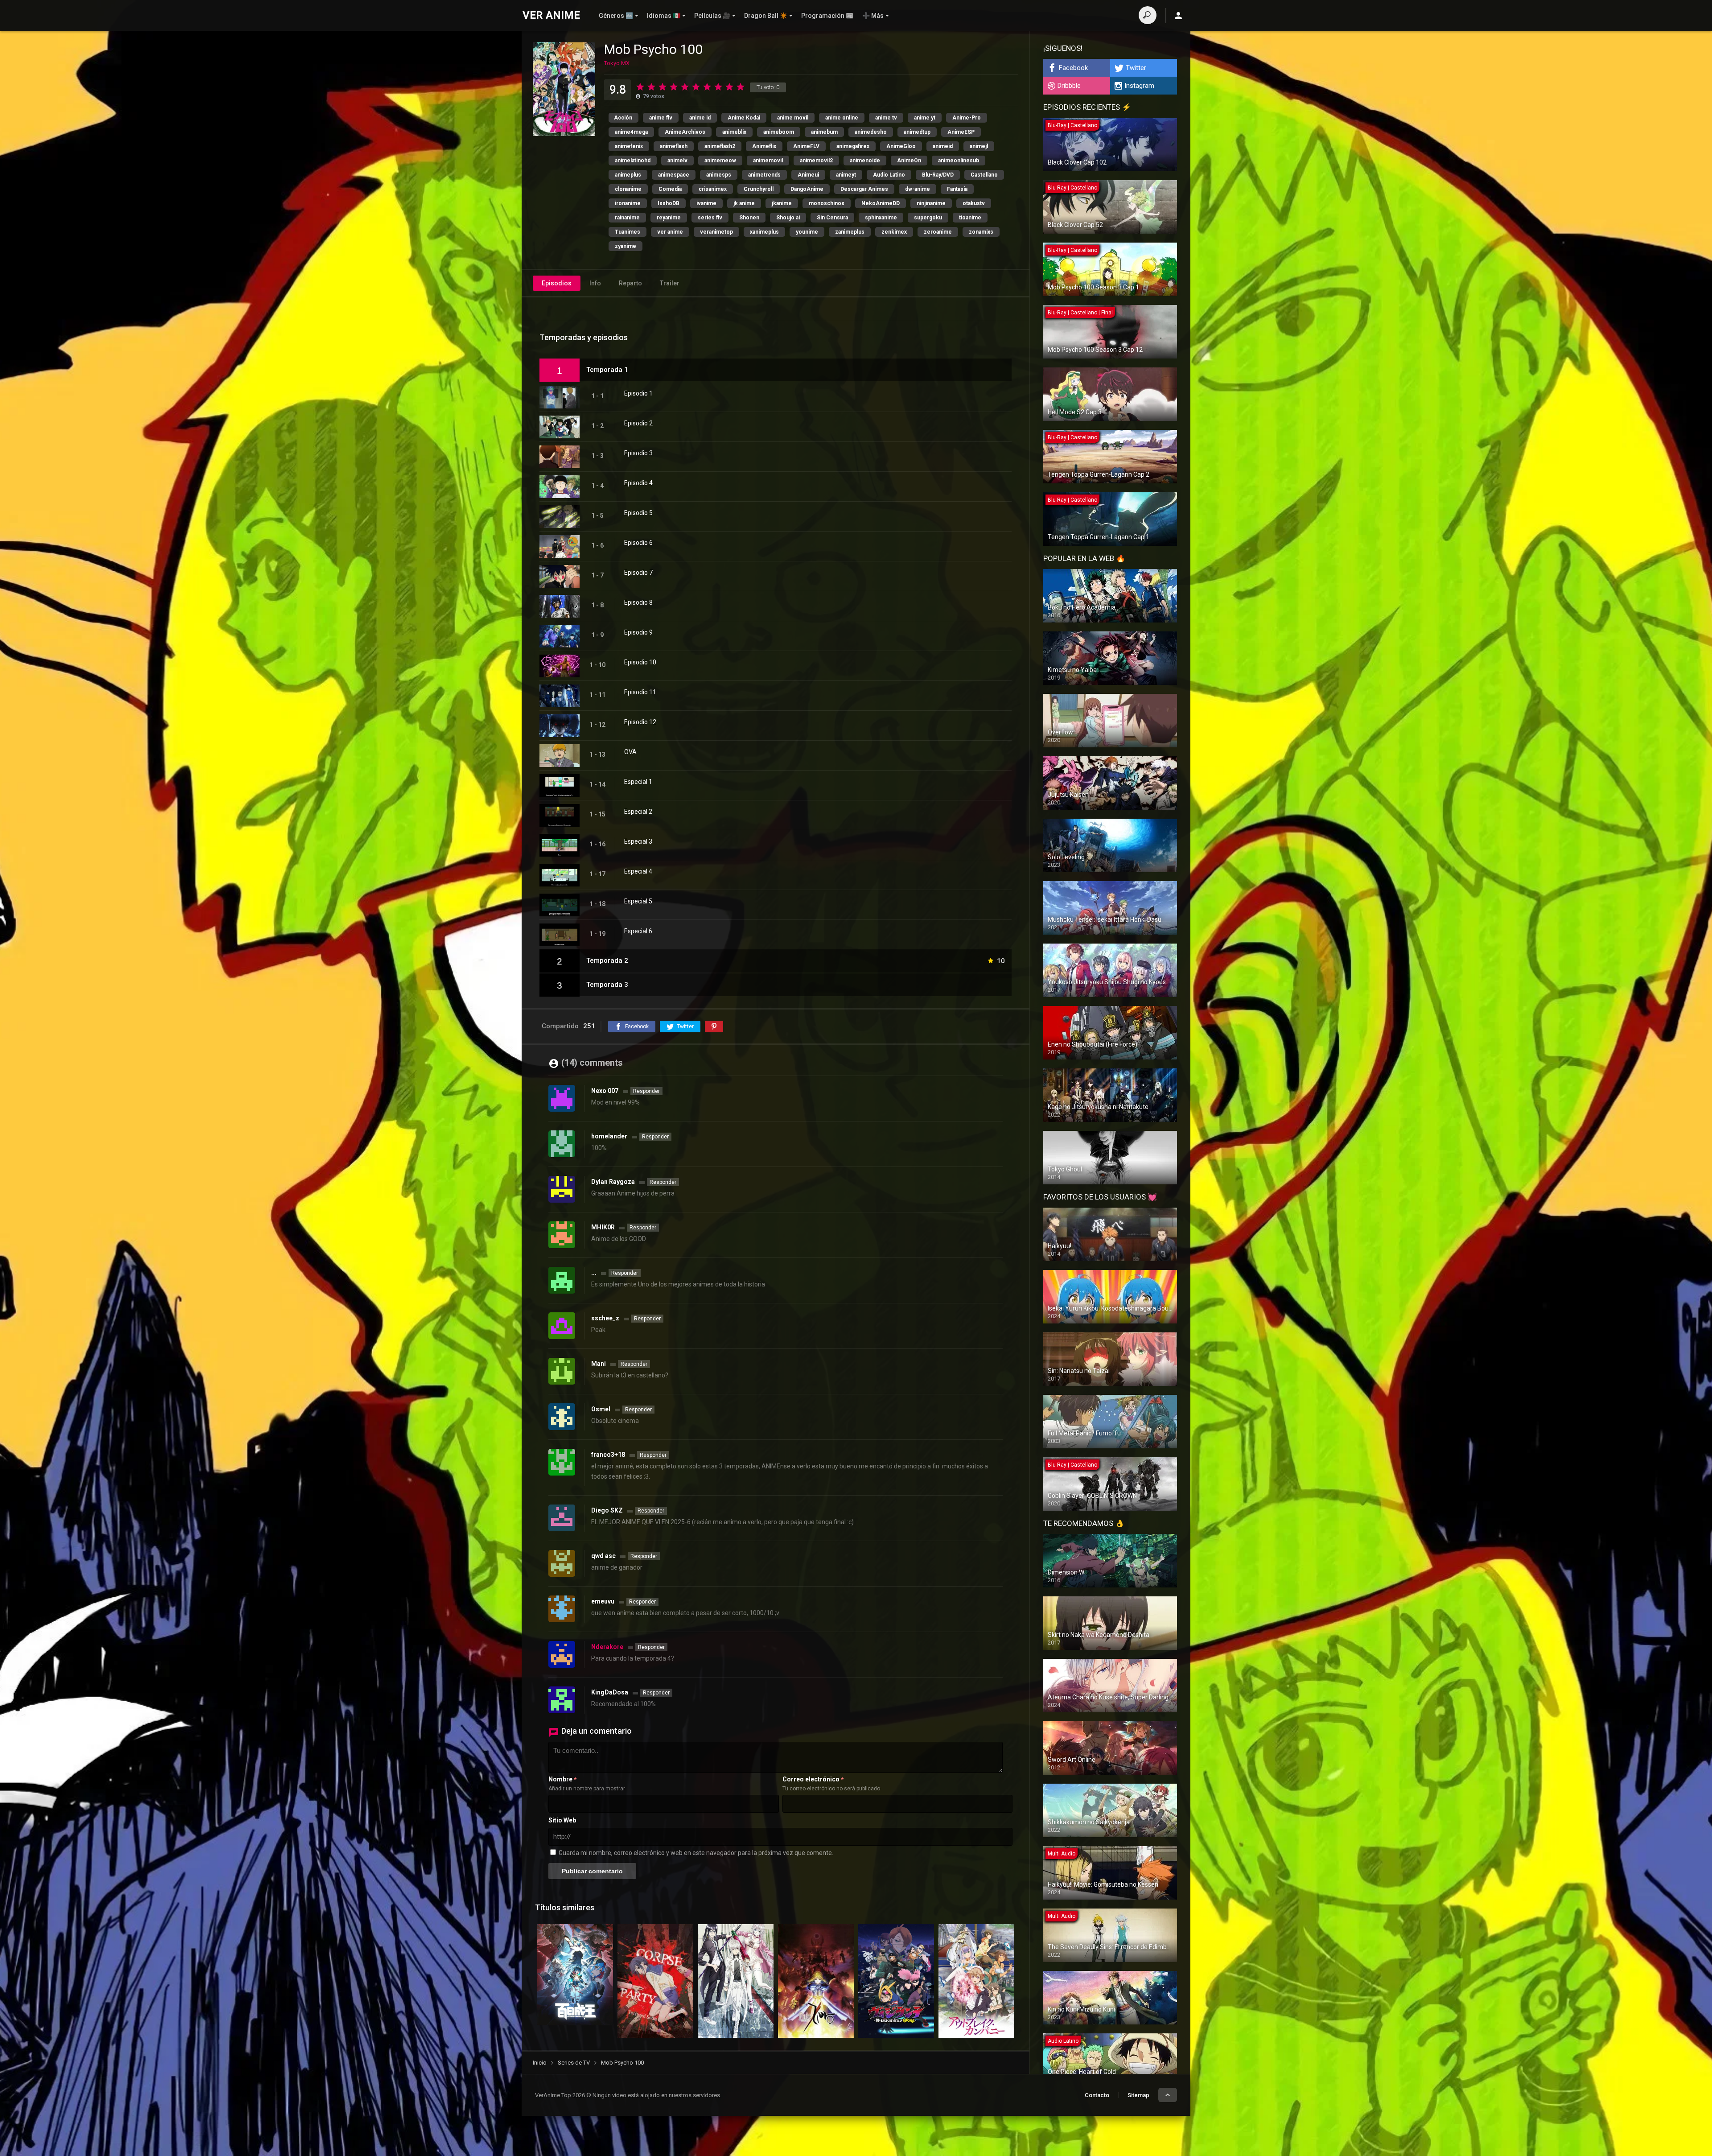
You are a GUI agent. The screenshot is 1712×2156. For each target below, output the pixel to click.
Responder (646, 1091)
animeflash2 (720, 146)
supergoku (928, 218)
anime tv (886, 118)
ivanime (706, 203)
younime (807, 232)
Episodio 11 (640, 692)
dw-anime (918, 189)
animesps (719, 175)
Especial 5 (638, 901)
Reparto (630, 283)
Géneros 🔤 (616, 16)
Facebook (1073, 68)
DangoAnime (807, 189)
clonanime (628, 189)
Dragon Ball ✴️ (766, 16)
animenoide (865, 161)
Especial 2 (638, 812)
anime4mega (631, 132)
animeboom (779, 132)
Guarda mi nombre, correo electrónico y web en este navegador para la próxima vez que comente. (696, 1853)
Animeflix (764, 146)
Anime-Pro (967, 118)
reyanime (669, 218)
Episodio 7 (638, 573)
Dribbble (1069, 86)
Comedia (670, 189)
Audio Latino (889, 175)
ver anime (670, 232)
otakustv (974, 203)
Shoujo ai (788, 218)
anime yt (925, 118)
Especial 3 (638, 841)
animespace (674, 175)
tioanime (970, 218)
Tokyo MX (617, 63)
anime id (700, 118)
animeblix (734, 132)
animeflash (674, 146)
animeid (943, 146)
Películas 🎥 (712, 16)
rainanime (627, 218)
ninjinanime (931, 203)
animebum (824, 132)
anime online (842, 118)
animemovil (768, 161)
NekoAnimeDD (881, 203)
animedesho (871, 132)
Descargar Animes (864, 189)
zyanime (626, 246)
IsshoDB (669, 203)
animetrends (764, 175)
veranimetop (716, 232)
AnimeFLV (806, 146)
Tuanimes (628, 232)
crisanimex (713, 189)
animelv (677, 161)
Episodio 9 (638, 632)
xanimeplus (764, 232)
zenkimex (894, 232)
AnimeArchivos (685, 132)
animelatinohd (633, 161)
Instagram (1139, 86)
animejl (979, 146)
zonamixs (981, 232)
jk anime (744, 203)
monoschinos (827, 203)
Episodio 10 (640, 662)
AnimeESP (961, 132)
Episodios (557, 283)
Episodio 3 (638, 453)
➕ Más (873, 16)
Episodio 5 (638, 513)
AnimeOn (909, 161)
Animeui (808, 175)
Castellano (984, 175)
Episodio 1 (638, 393)
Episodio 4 (638, 483)
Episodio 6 (638, 543)
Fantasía (957, 189)
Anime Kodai (744, 118)
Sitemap (1138, 2095)
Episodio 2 (638, 423)
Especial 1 (638, 782)
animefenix (629, 146)
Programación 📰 (827, 16)
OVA (630, 752)
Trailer (670, 283)
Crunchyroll (759, 189)
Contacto (1097, 2095)
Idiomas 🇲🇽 (664, 16)
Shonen (749, 218)
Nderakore (607, 1647)
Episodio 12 (640, 722)
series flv (710, 218)
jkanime (782, 203)
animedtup (917, 132)
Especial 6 (638, 931)
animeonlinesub (959, 161)
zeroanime (938, 232)
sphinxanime (881, 218)
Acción (623, 118)
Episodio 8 (638, 602)
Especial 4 (638, 871)
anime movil (793, 118)
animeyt (846, 175)
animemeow (720, 161)
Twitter (1136, 68)
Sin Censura (832, 218)
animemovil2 (816, 161)
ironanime (628, 203)
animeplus (628, 175)
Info (595, 283)
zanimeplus (850, 232)
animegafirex (853, 146)
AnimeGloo (901, 146)
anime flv (661, 118)
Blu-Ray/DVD (938, 175)
